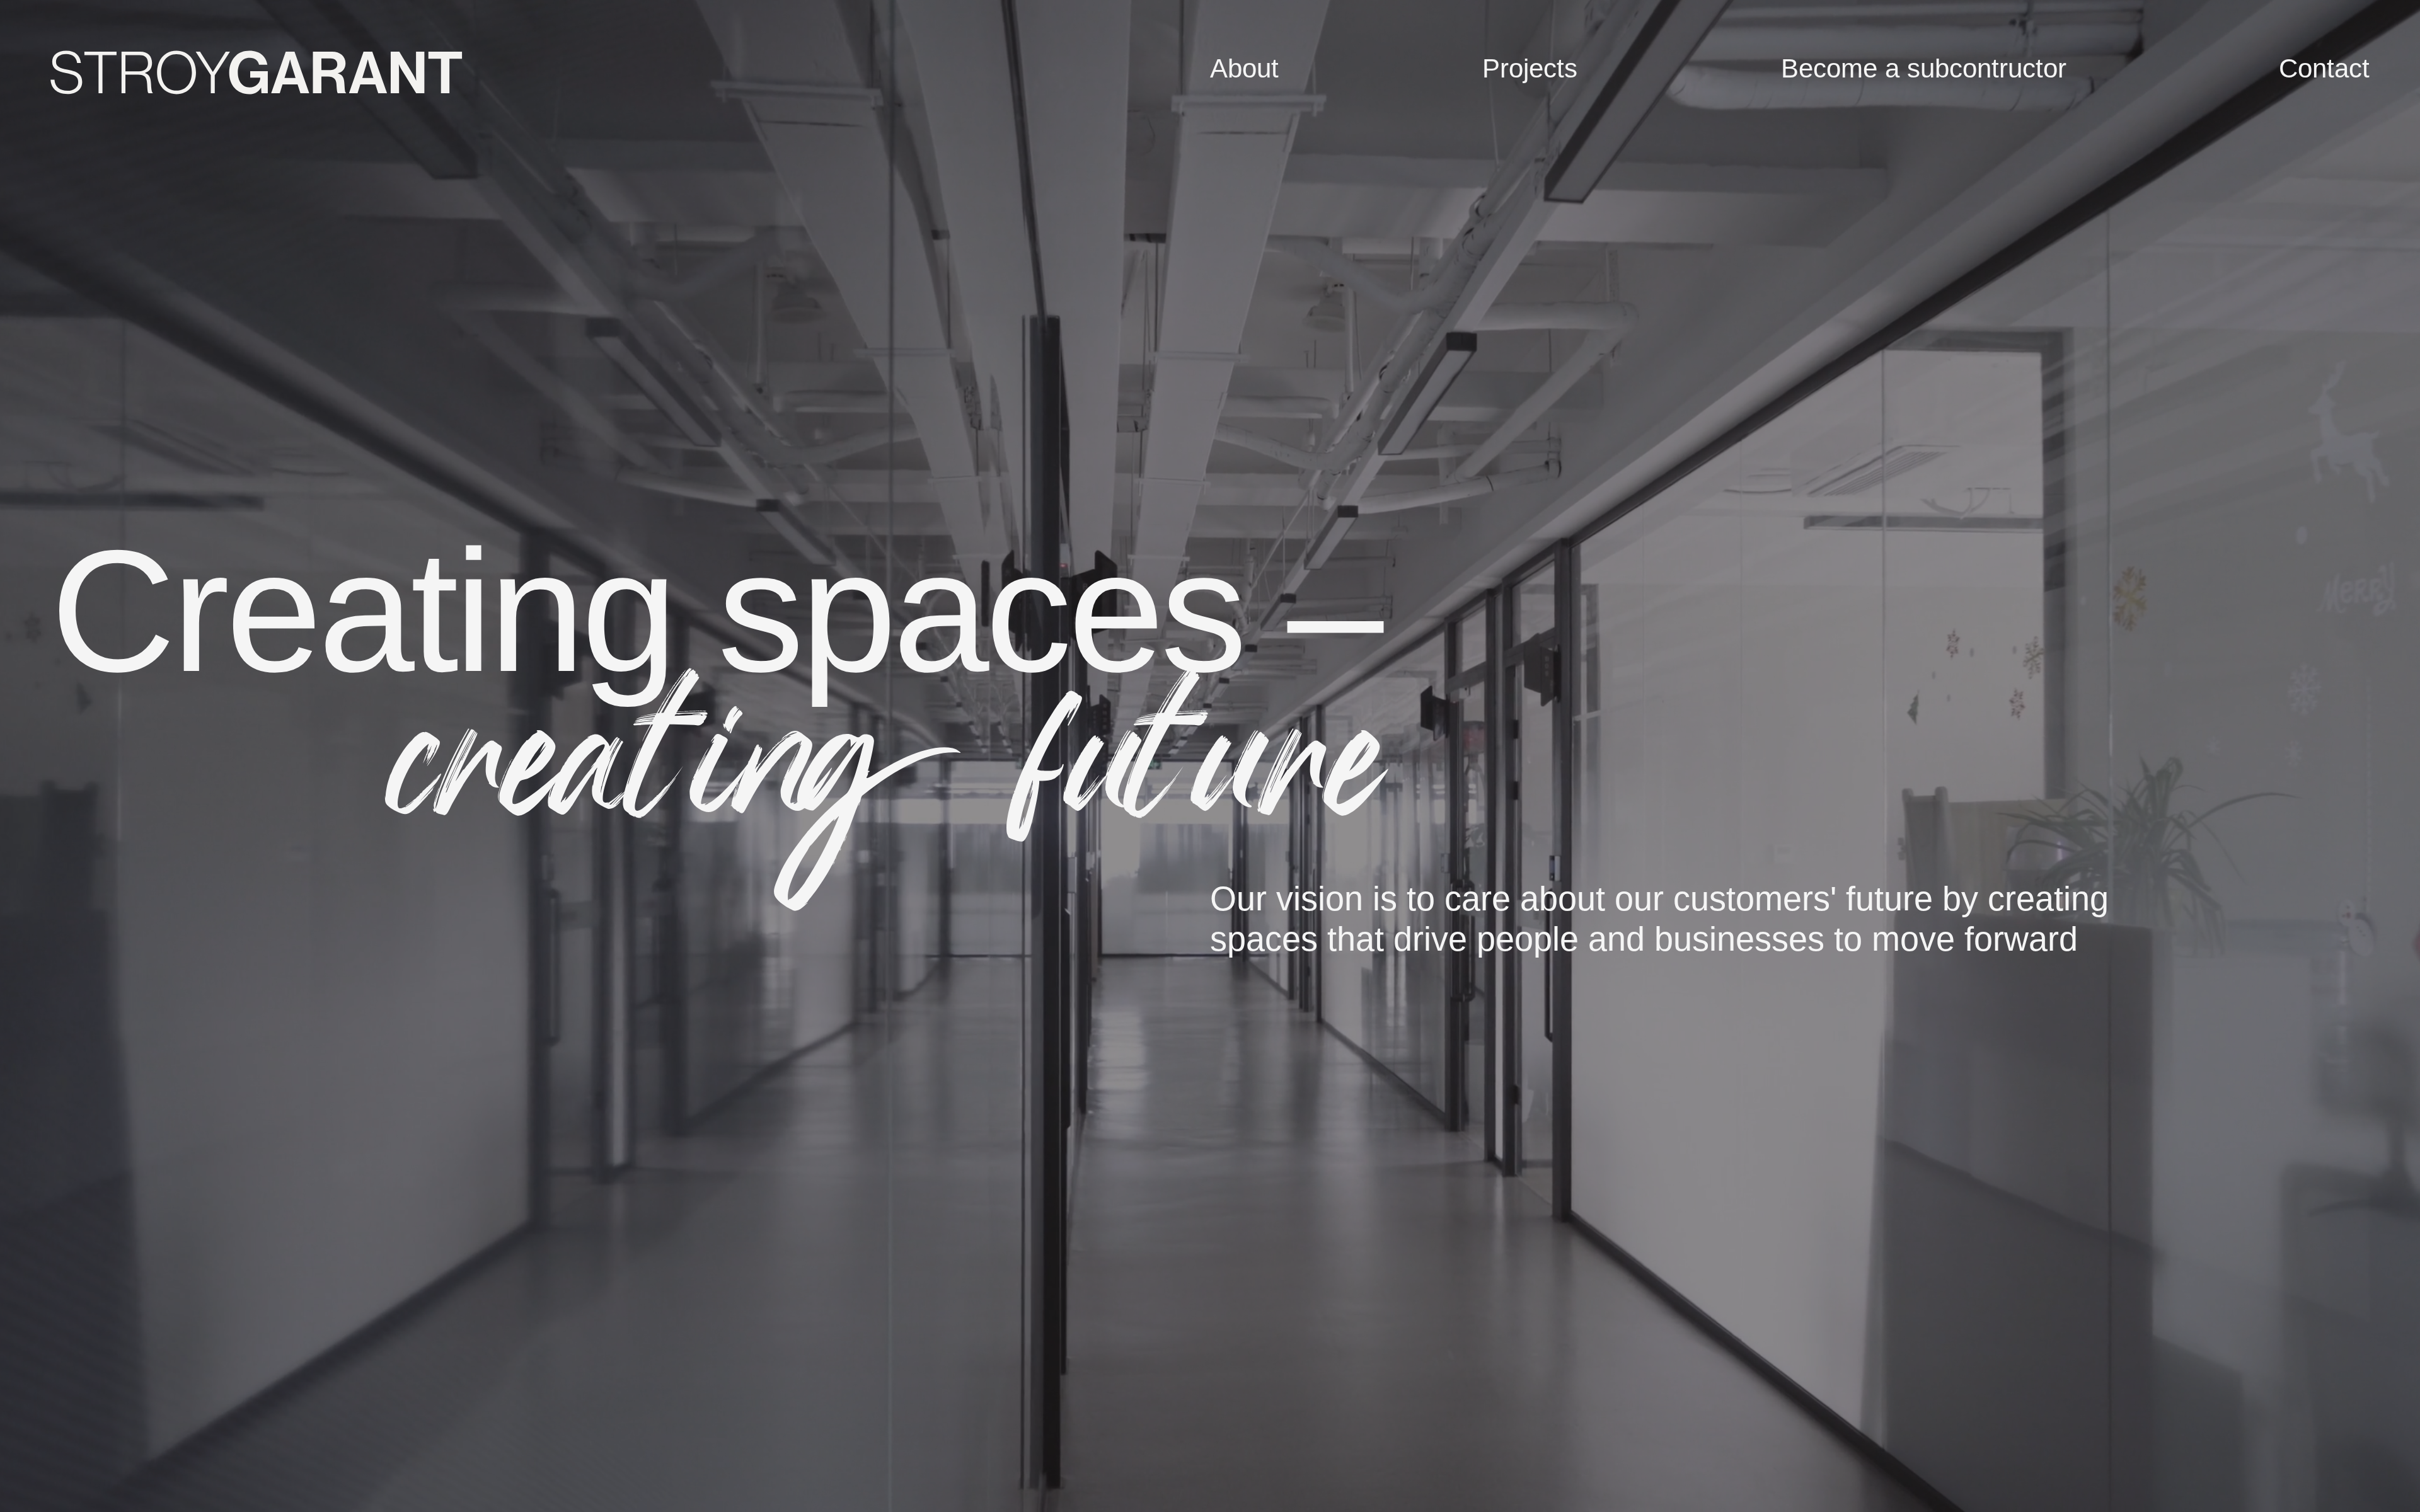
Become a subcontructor (1924, 68)
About (1244, 68)
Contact (2324, 68)
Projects (1530, 68)
